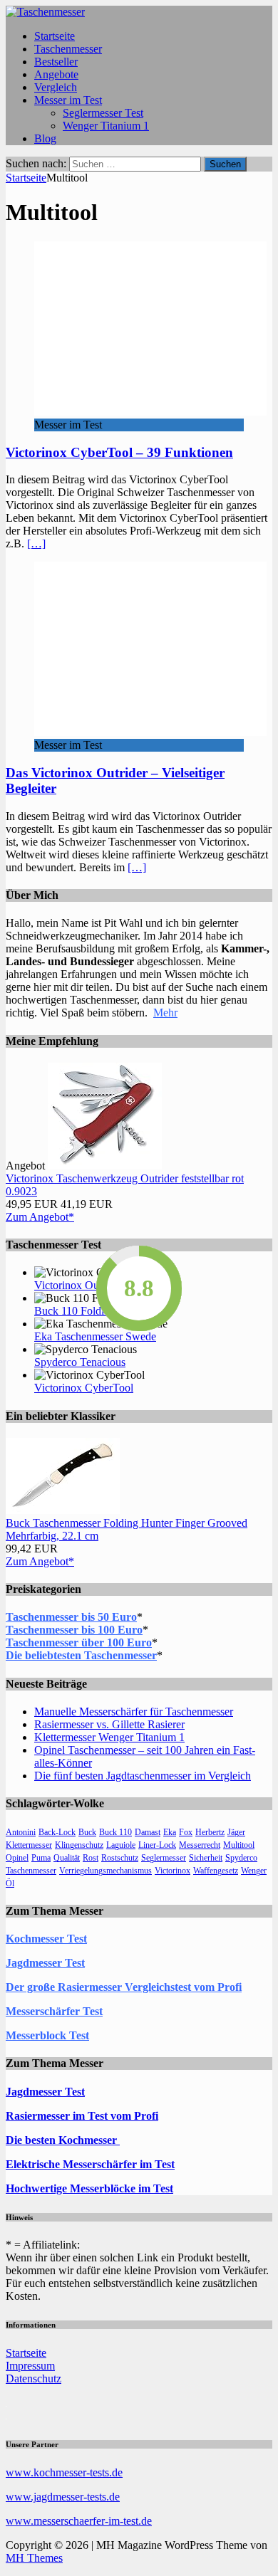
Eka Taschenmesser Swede (95, 1336)
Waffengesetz (216, 1871)
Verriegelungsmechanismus (105, 1871)
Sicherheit (206, 1858)
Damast (148, 1832)
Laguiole (121, 1845)
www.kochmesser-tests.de (64, 2472)
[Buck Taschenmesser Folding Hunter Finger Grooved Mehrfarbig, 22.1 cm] (63, 1510)
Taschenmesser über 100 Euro (79, 1642)
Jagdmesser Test (45, 1963)
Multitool (239, 1845)
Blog (45, 138)
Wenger (254, 1871)
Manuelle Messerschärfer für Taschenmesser (134, 1712)
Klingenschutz (79, 1845)
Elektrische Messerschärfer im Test (90, 2164)
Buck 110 (115, 1832)
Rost (91, 1858)
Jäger (236, 1832)
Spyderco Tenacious (80, 1362)
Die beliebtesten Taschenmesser (81, 1655)
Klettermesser (29, 1845)
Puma (41, 1858)
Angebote (56, 74)
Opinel (17, 1858)
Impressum (30, 2366)
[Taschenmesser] (45, 12)
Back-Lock (57, 1832)
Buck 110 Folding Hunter (92, 1311)
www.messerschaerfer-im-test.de (79, 2521)
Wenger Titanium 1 (106, 126)
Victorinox (173, 1871)
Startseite (55, 36)
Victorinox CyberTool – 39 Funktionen (119, 452)
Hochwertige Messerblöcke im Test (89, 2188)
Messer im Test (68, 100)
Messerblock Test (47, 2035)
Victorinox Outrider (78, 1285)
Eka (170, 1832)
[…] (36, 543)
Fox (186, 1832)
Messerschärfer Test (54, 2011)
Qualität (67, 1858)
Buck (87, 1832)
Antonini (21, 1832)
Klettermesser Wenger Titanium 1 (109, 1737)
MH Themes (34, 2558)
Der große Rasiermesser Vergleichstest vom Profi (124, 1987)
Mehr (165, 1013)
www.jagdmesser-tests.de (63, 2497)
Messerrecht (200, 1845)
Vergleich (56, 87)
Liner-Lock (157, 1845)
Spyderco (241, 1858)
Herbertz (210, 1832)
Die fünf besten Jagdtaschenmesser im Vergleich (143, 1776)
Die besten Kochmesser (63, 2140)
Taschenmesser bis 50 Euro (71, 1617)
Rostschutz (120, 1858)
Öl (10, 1883)
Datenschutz (34, 2378)
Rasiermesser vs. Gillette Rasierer (109, 1724)
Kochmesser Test (46, 1939)
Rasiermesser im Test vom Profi (82, 2116)
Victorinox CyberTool (84, 1388)
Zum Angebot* (40, 1217)
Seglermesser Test (103, 113)
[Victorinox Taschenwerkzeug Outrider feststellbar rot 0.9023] (105, 1166)
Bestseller (56, 62)
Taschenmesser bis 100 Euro (74, 1630)
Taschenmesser (68, 49)
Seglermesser (164, 1858)
